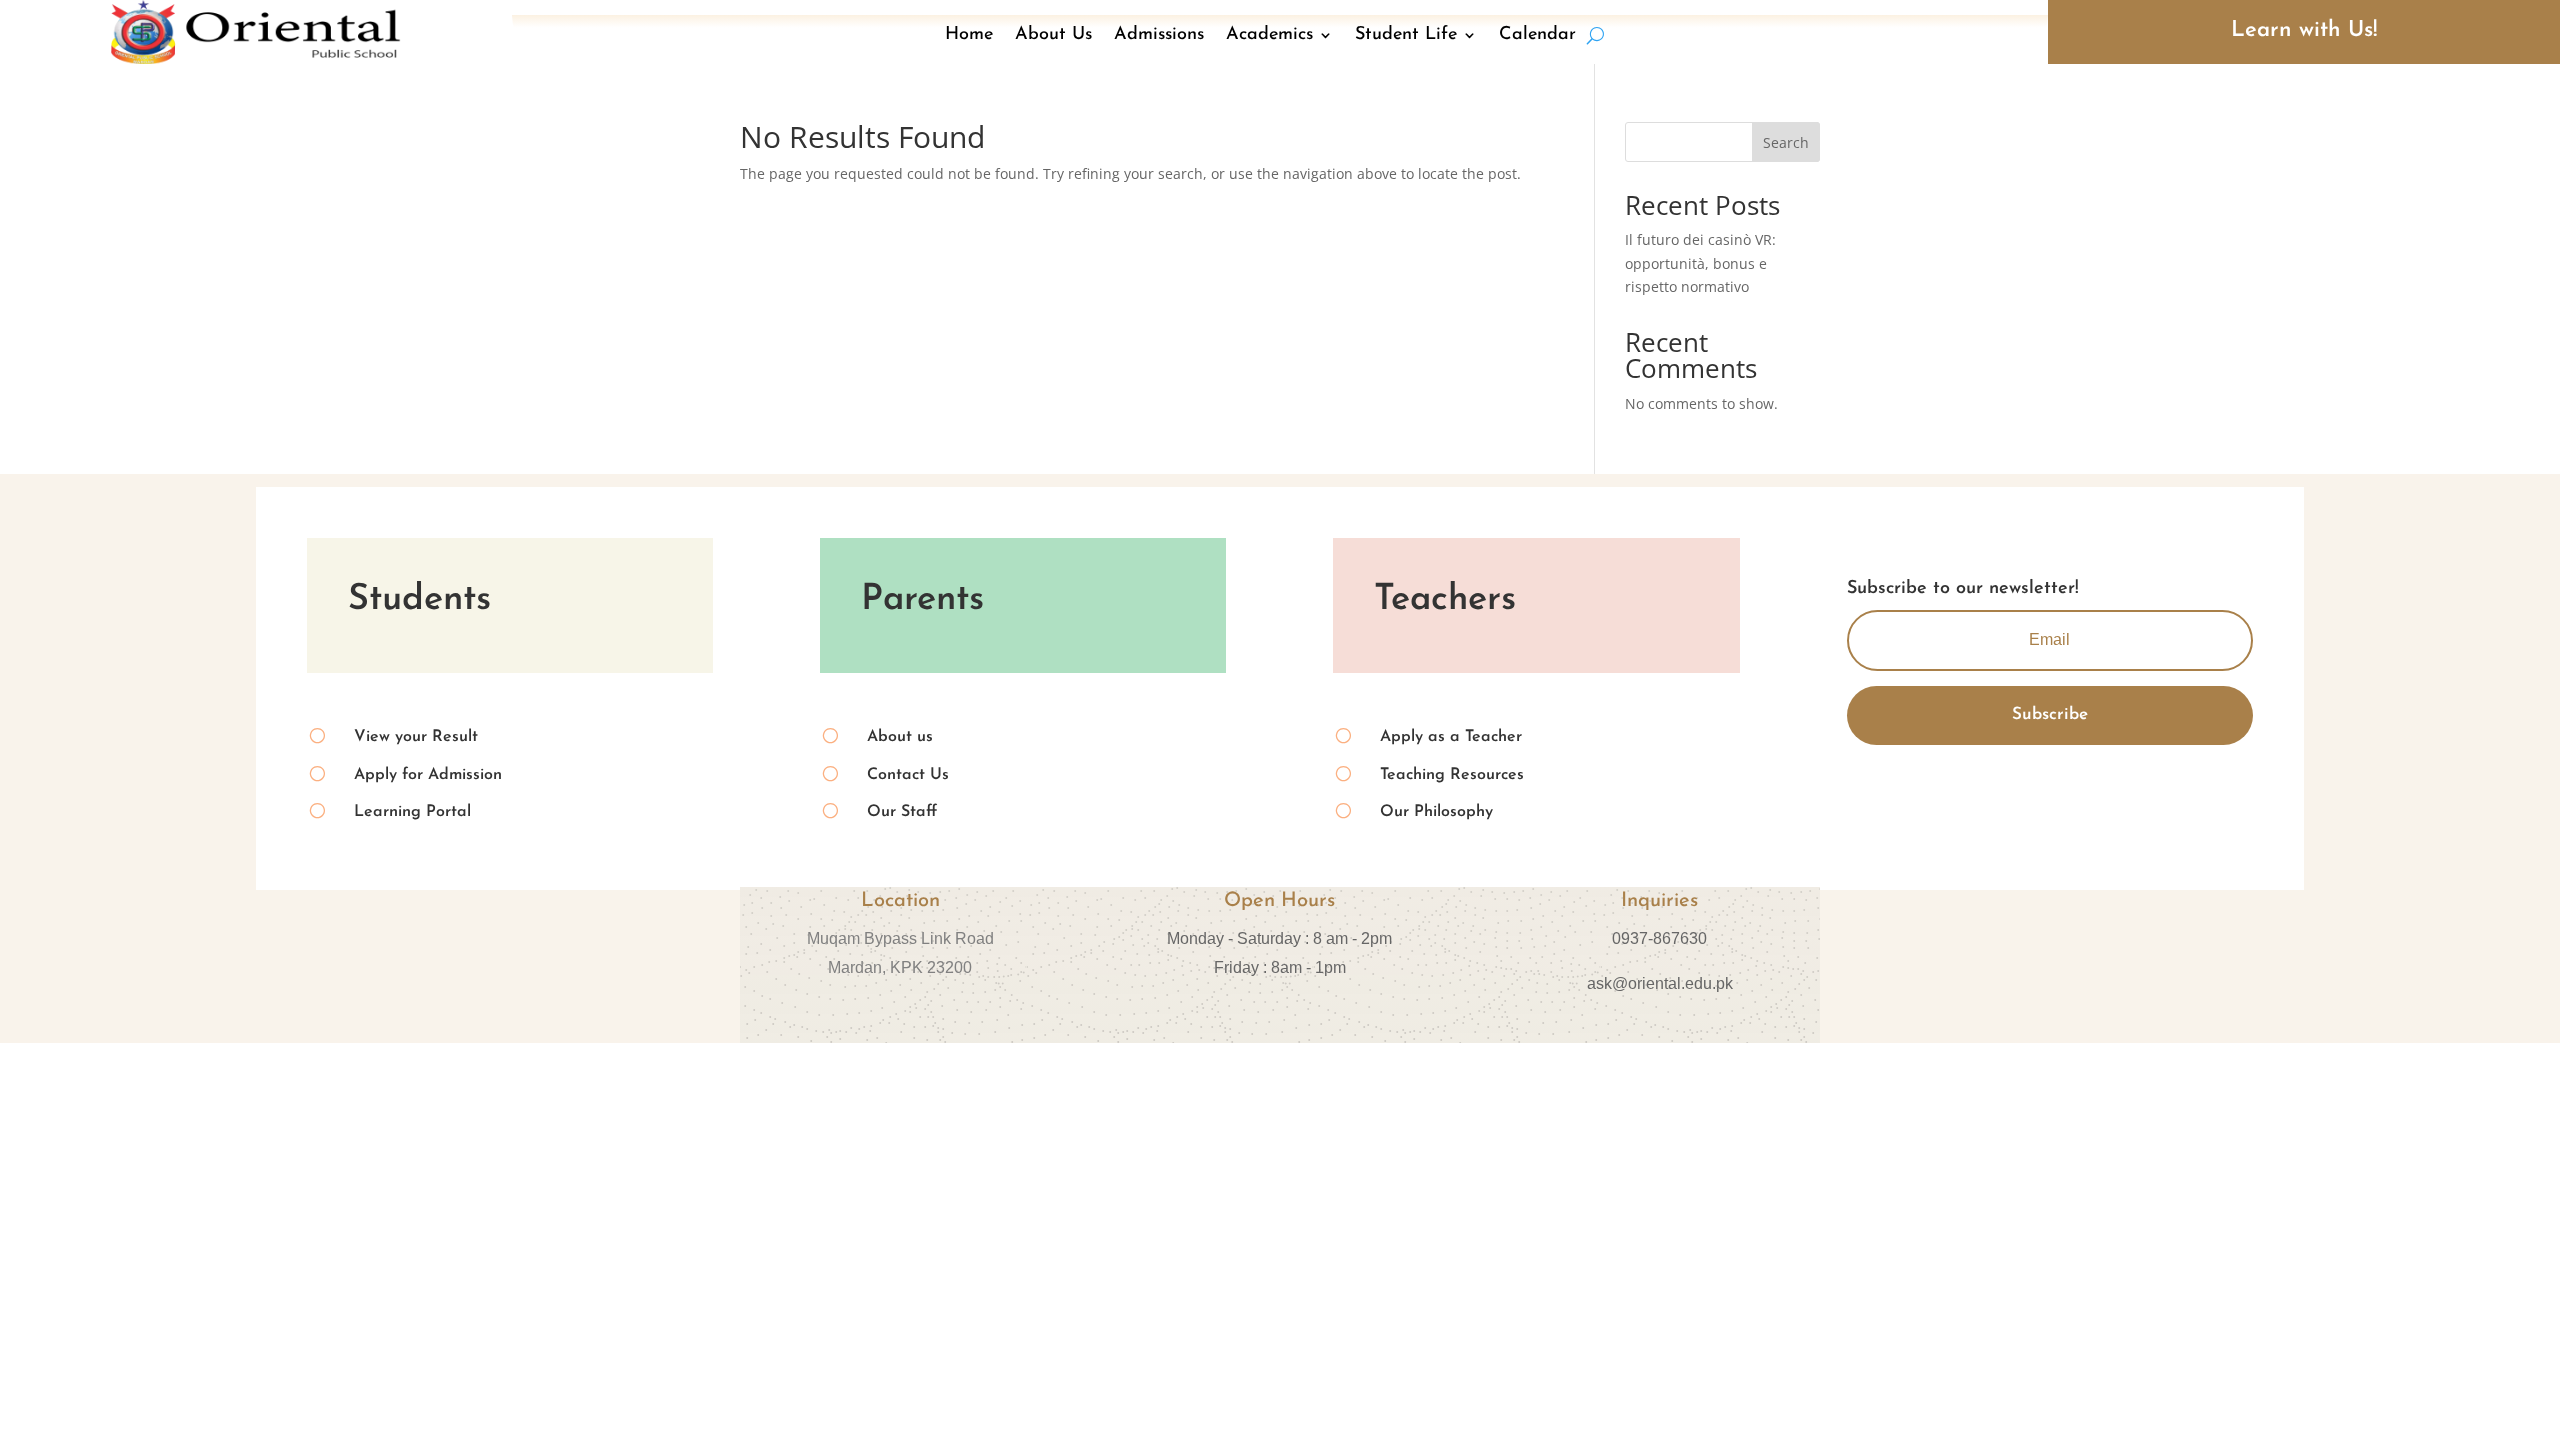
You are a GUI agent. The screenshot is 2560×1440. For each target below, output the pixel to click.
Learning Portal (412, 812)
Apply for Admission (428, 775)
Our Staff (902, 812)
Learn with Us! (2304, 30)
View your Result (416, 737)
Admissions (1159, 35)
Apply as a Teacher (1451, 737)
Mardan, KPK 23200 (900, 967)
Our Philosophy (1436, 812)
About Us (1053, 35)
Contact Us (908, 775)
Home (969, 35)
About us (900, 737)
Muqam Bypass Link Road (900, 938)
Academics (1269, 35)
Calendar (1537, 35)
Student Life (1406, 35)
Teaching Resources (1452, 775)
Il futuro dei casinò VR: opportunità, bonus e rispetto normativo (1700, 263)
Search (1786, 142)
